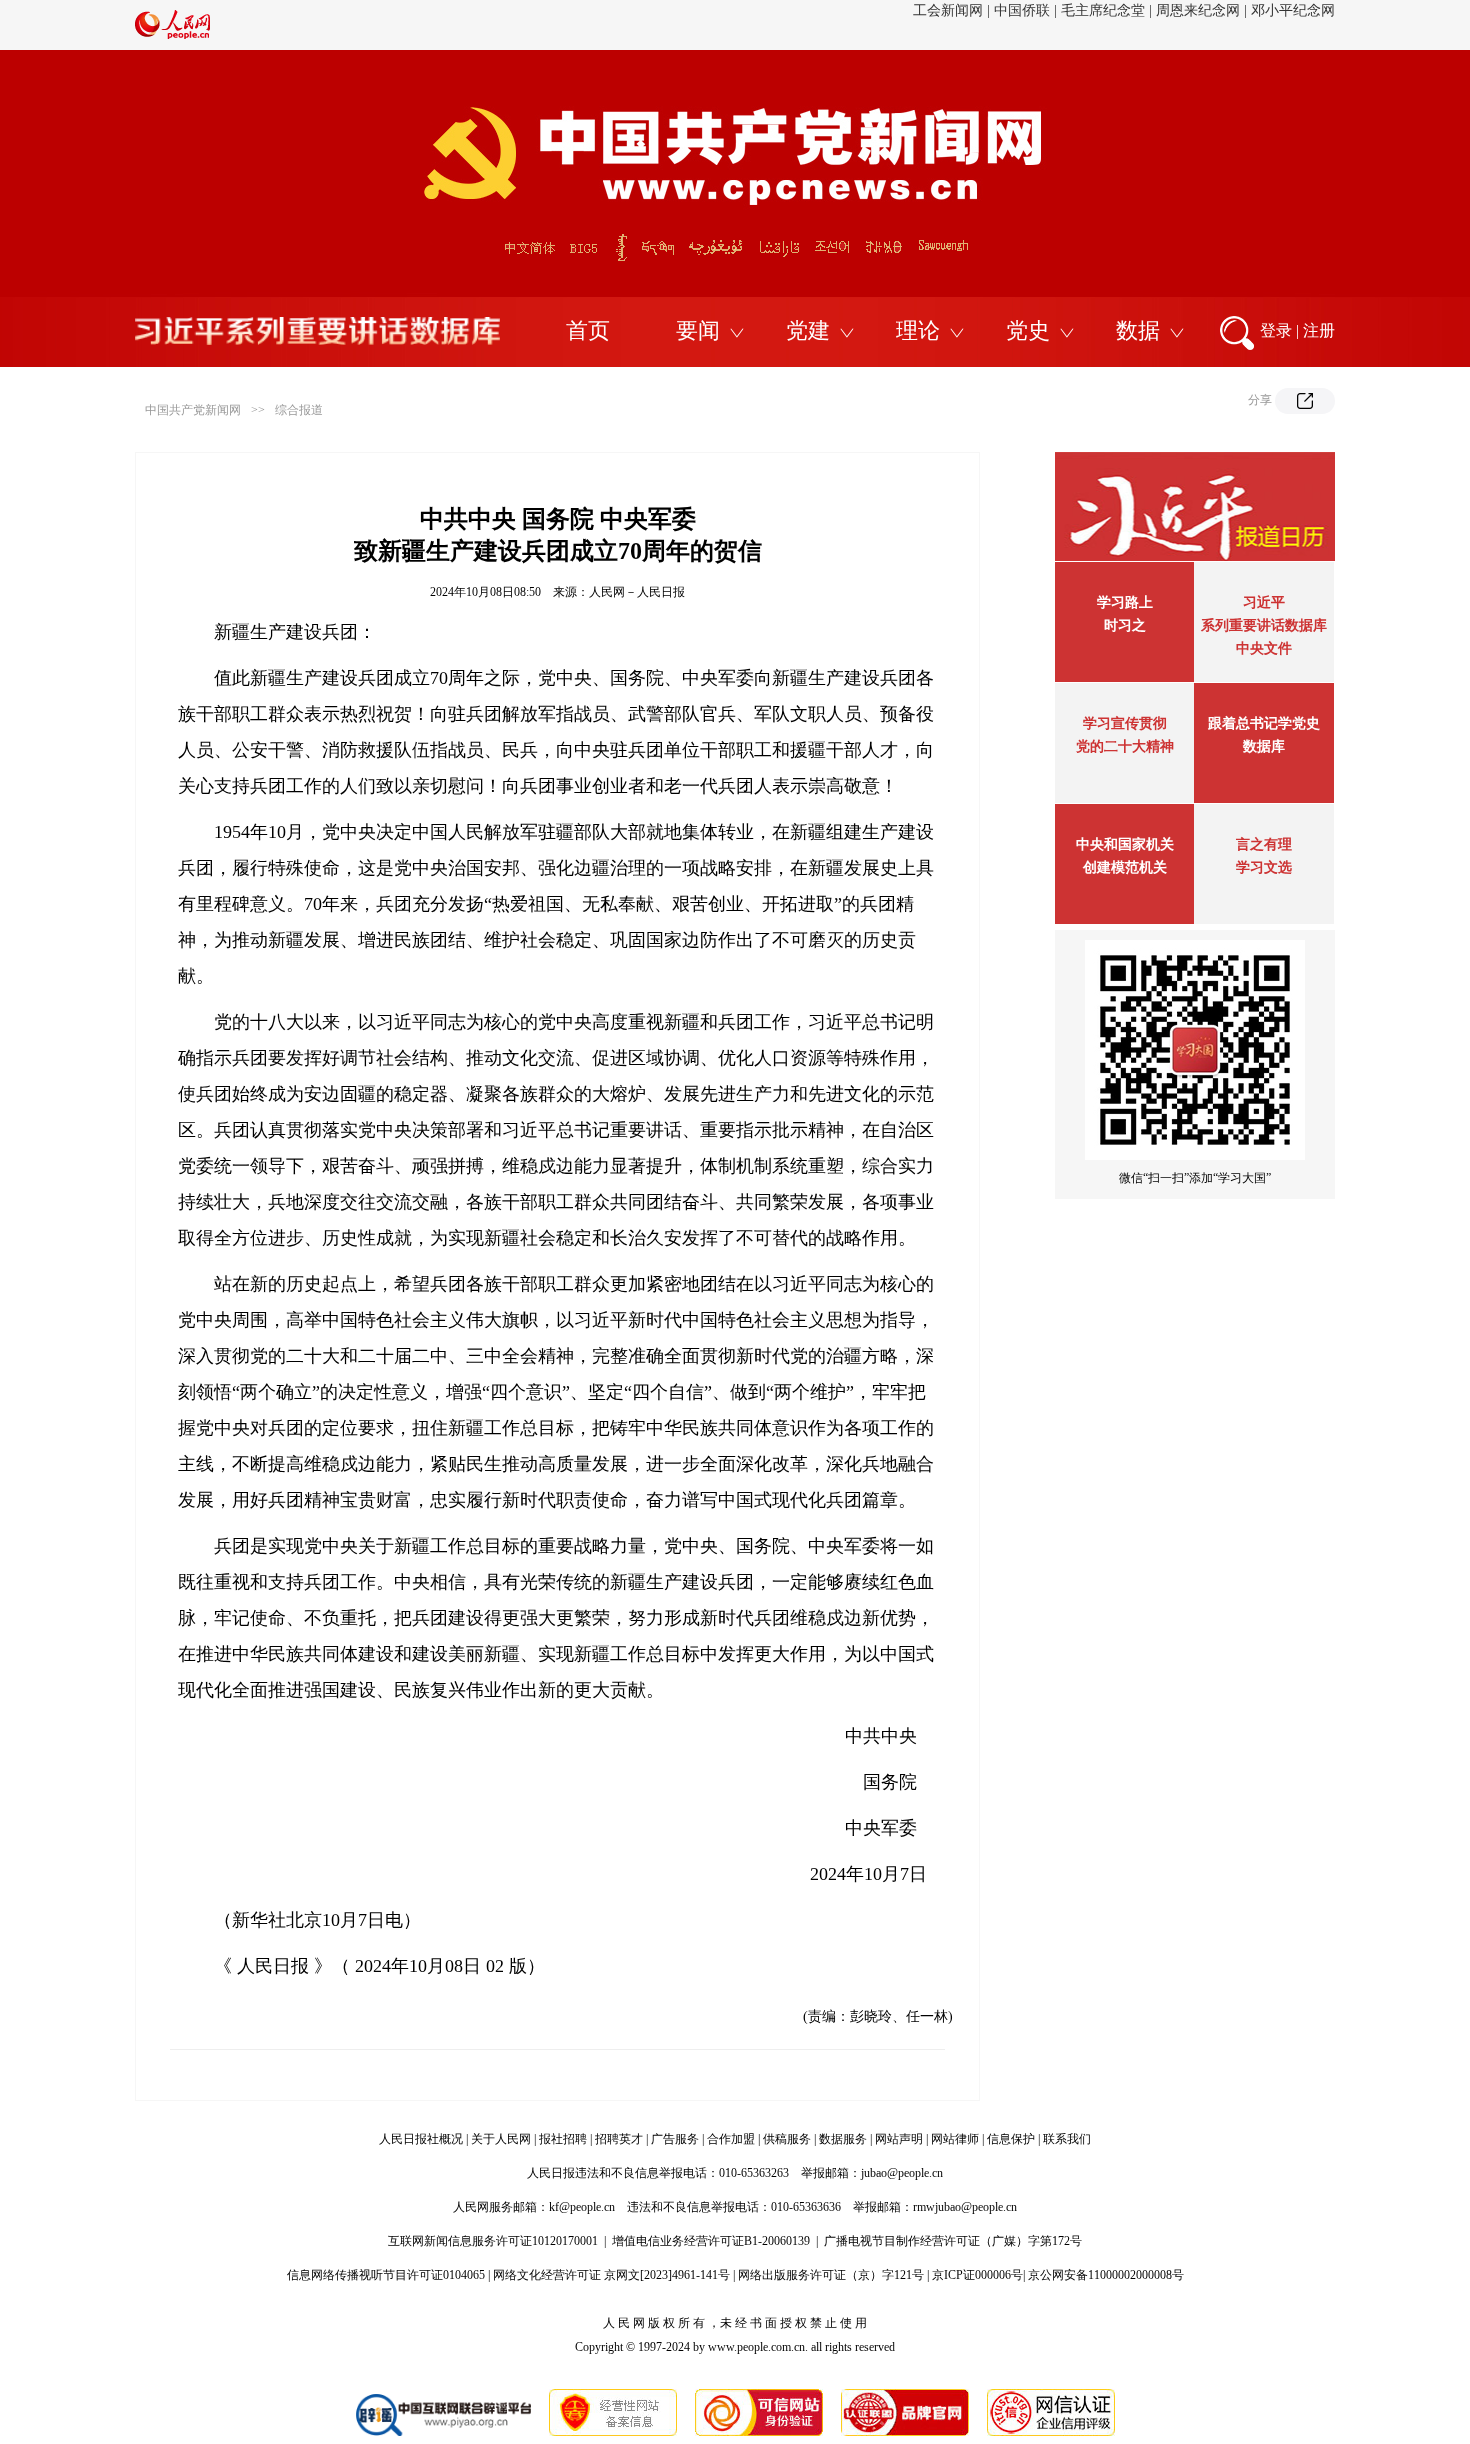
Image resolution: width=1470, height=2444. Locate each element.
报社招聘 (563, 2139)
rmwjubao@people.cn (965, 2207)
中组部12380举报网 (1057, 24)
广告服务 (675, 2139)
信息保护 (1011, 2139)
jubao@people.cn (902, 2173)
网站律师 (955, 2139)
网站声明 (899, 2139)
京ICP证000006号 (977, 2275)
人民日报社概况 (421, 2139)
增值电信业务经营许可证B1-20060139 (711, 2241)
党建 (808, 330)
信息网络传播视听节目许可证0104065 (386, 2275)
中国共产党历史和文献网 (910, 24)
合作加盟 (731, 2139)
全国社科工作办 (1177, 24)
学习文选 (1264, 867)
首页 (588, 330)
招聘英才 (619, 2139)
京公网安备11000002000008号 (1106, 2275)
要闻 (698, 330)
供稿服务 (787, 2139)
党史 (1028, 330)
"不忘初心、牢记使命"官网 (560, 24)
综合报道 (299, 410)
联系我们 (1067, 2139)
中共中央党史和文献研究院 (738, 24)
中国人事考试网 (1286, 24)
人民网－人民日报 (637, 592)
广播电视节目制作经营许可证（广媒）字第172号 (953, 2241)
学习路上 (1125, 602)
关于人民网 (501, 2139)
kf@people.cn (582, 2207)
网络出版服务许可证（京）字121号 (831, 2275)
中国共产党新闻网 (193, 410)
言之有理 (1264, 844)
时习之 (1125, 625)
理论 (918, 330)
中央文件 (1264, 648)
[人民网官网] (172, 35)
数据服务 (843, 2139)
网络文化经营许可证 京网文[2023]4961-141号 (611, 2275)
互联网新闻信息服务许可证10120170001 (493, 2241)
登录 (1276, 330)
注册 (1319, 330)
